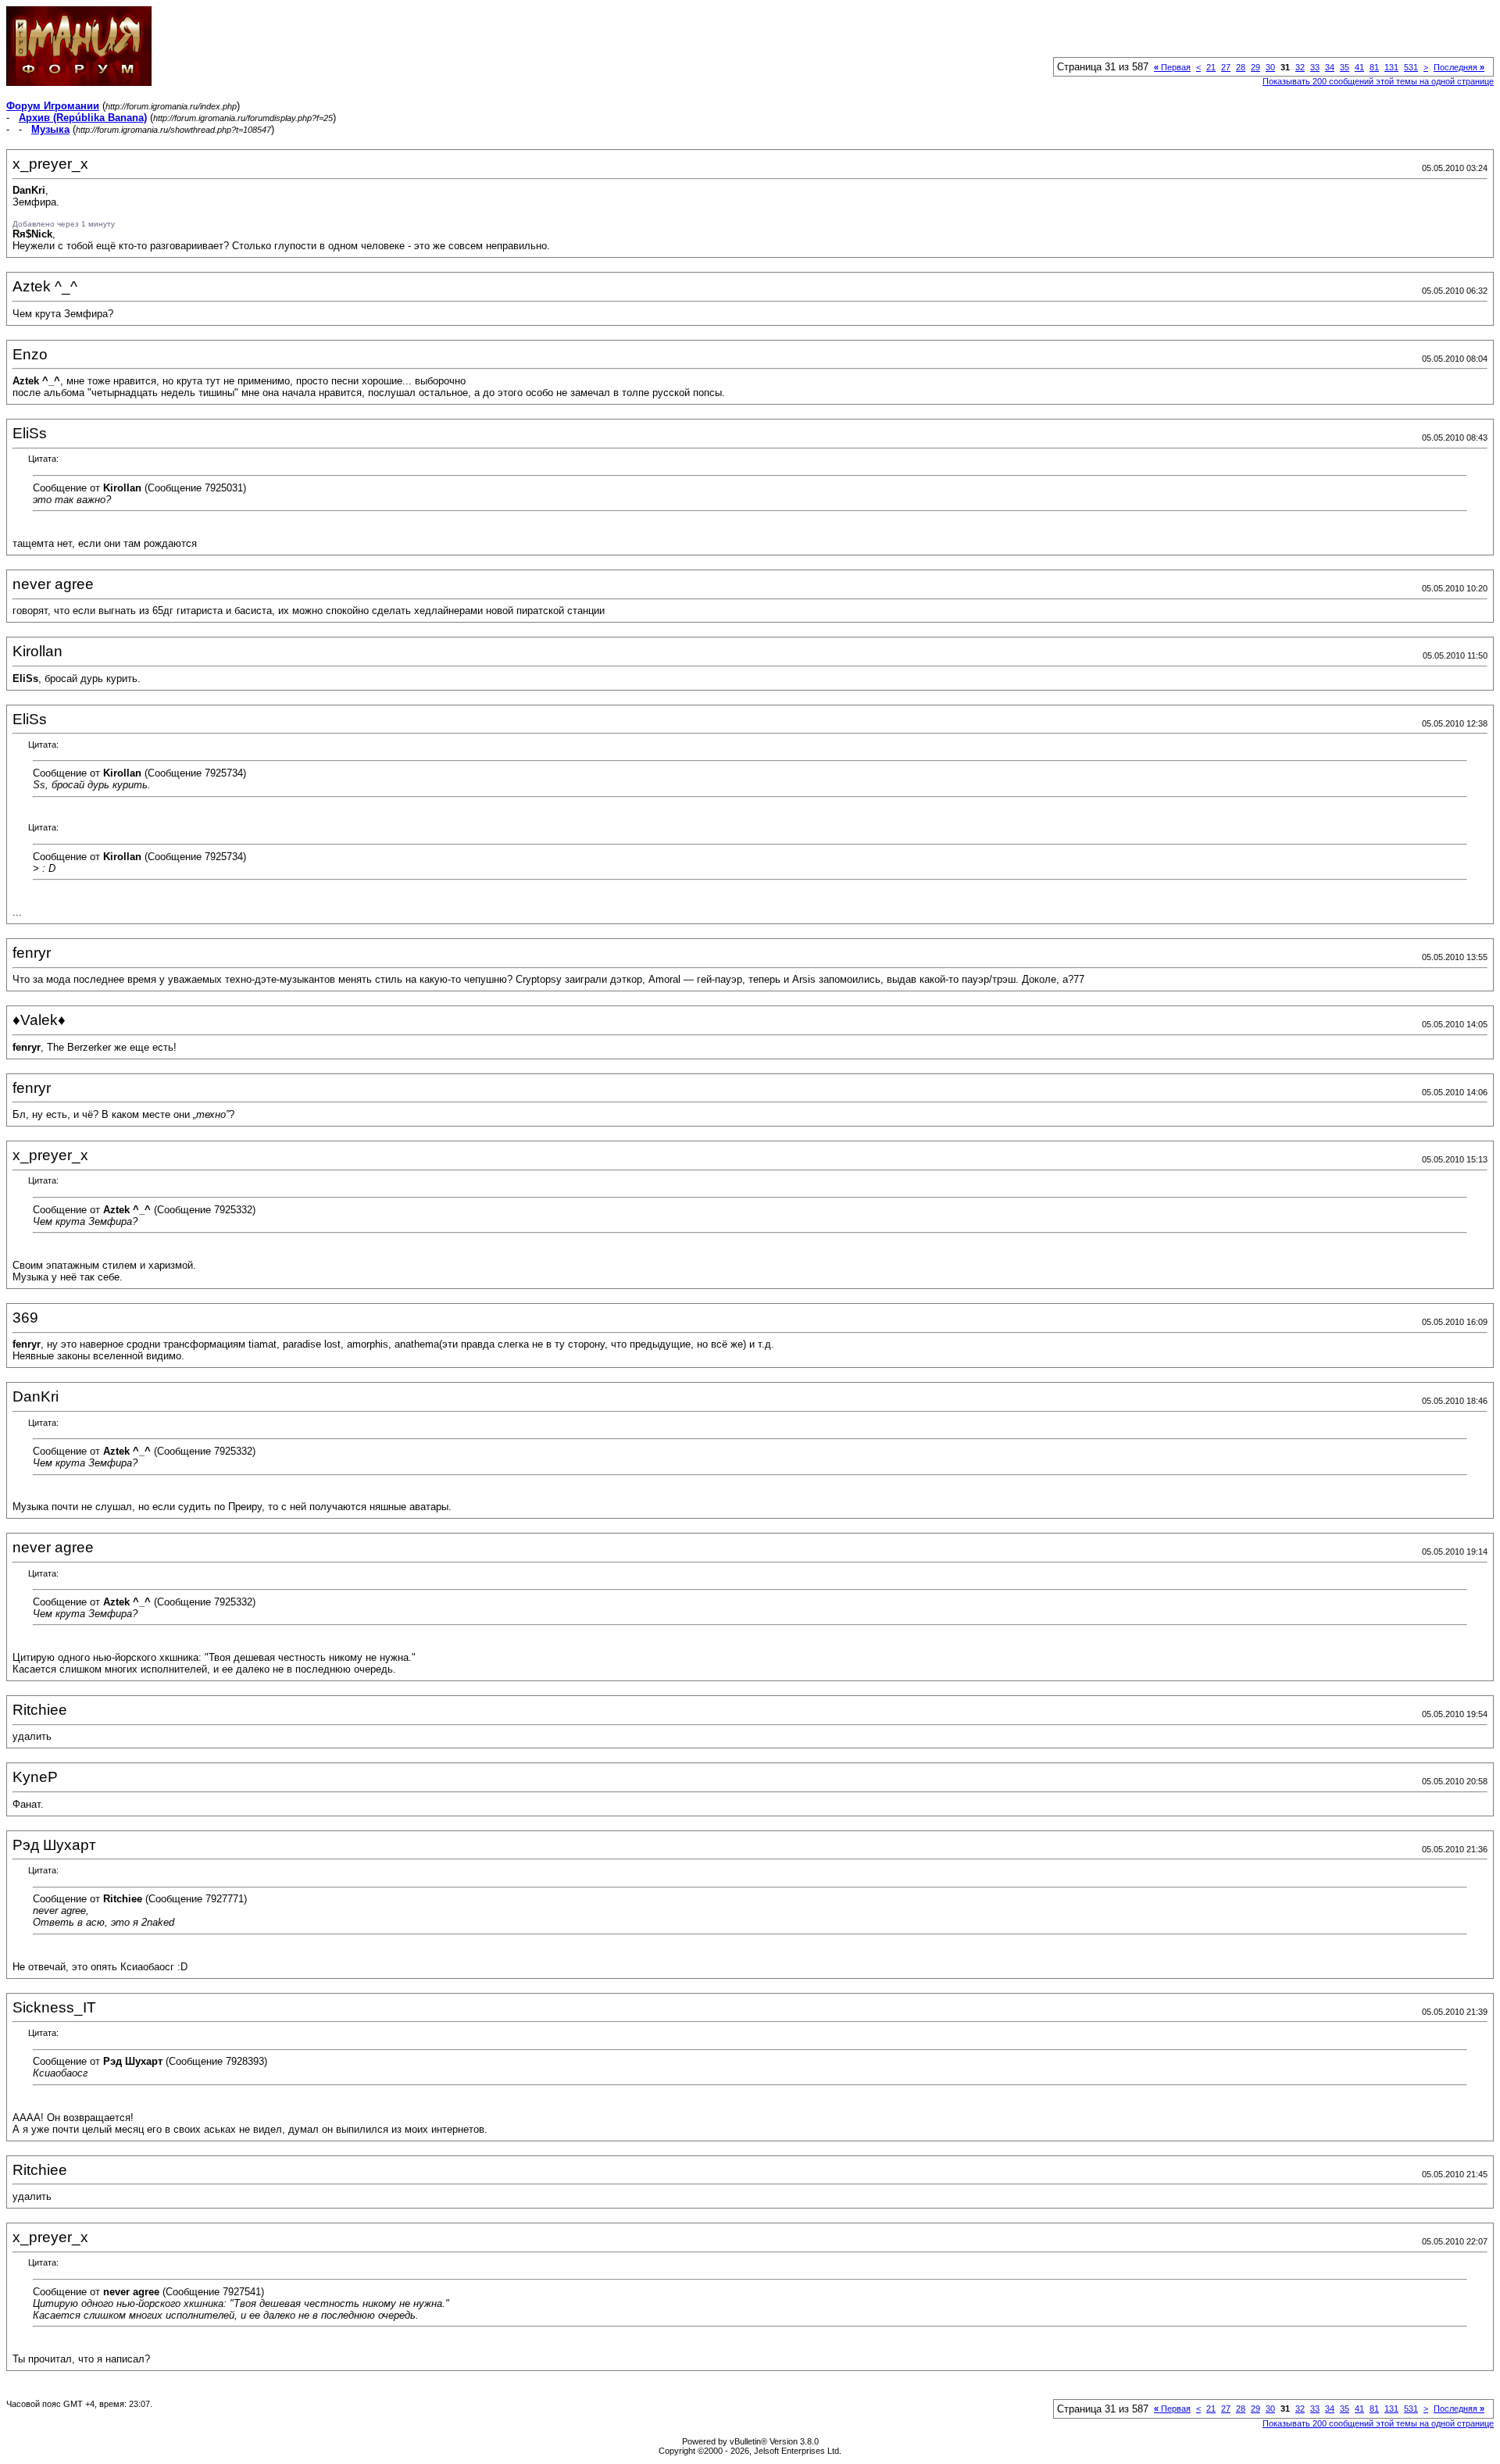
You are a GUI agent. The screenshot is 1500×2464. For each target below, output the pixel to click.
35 (1345, 67)
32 (1300, 67)
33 (1315, 67)
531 (1411, 67)
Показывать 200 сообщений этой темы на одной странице (1378, 81)
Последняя (1459, 67)
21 (1211, 67)
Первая (1172, 67)
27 (1226, 67)
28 (1241, 67)
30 (1270, 67)
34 (1330, 67)
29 (1255, 67)
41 (1359, 67)
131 (1391, 67)
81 (1374, 67)
